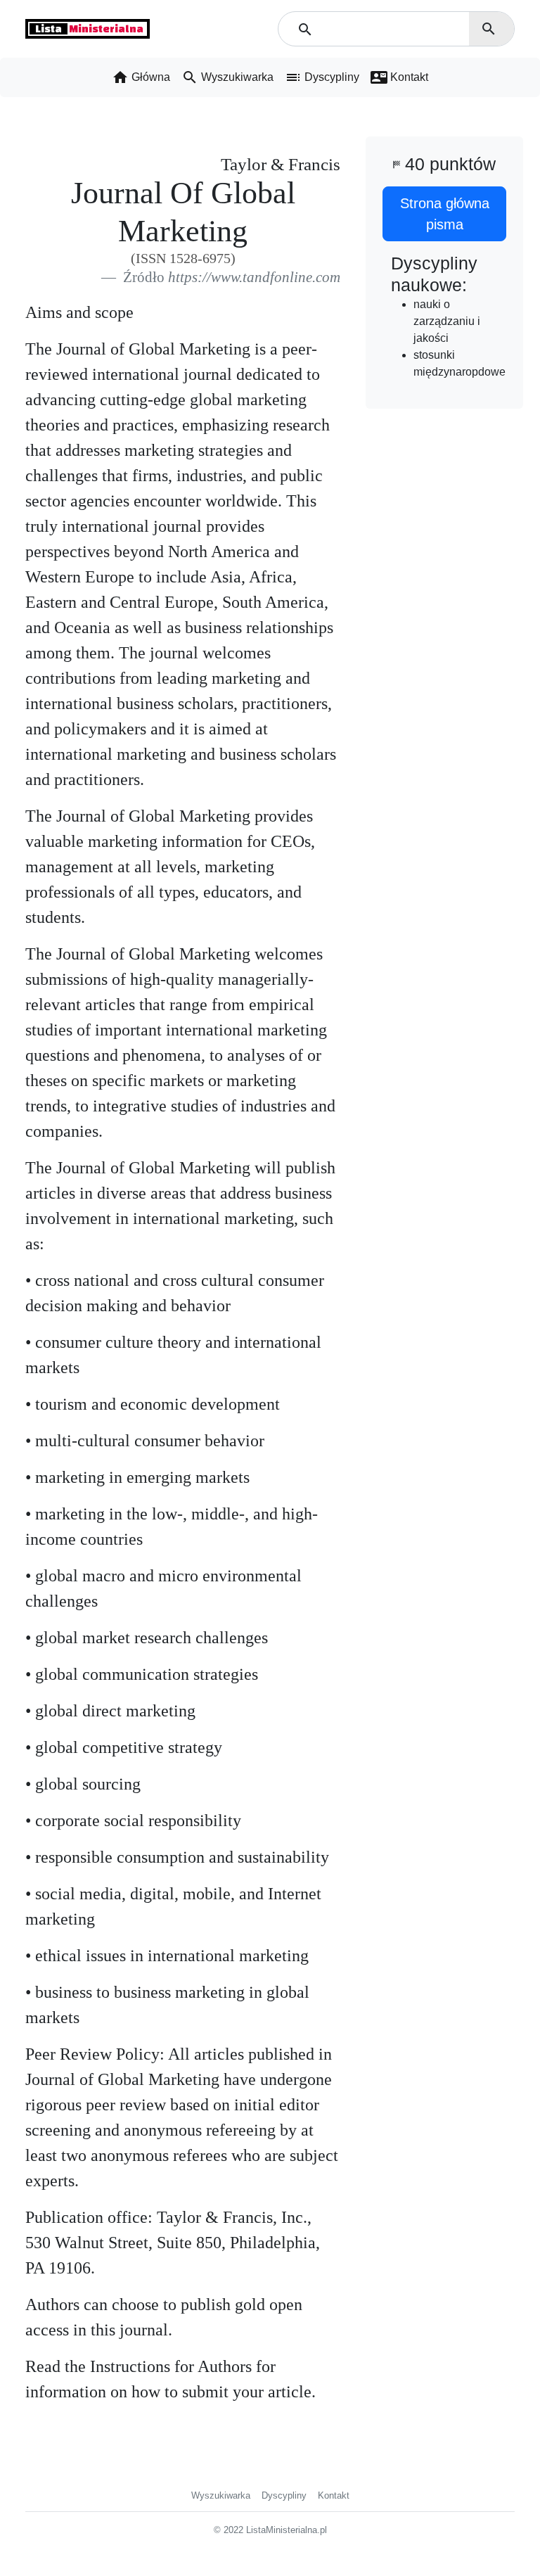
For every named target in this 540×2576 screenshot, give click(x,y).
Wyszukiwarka (221, 2495)
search (489, 29)
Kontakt (334, 2495)
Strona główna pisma (445, 214)
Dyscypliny (284, 2495)
